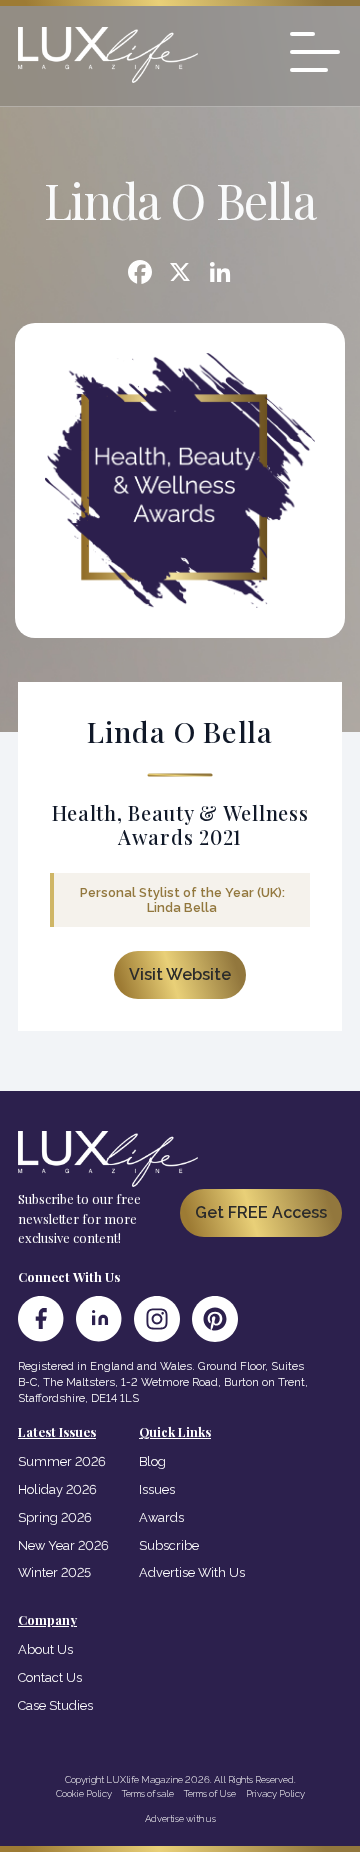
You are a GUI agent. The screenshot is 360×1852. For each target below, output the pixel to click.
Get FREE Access (261, 1212)
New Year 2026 (63, 1545)
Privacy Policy (275, 1793)
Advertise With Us (192, 1572)
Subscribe (169, 1545)
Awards (161, 1517)
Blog (152, 1461)
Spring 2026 (55, 1517)
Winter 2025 (54, 1572)
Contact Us (50, 1677)
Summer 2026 (62, 1461)
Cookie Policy (84, 1793)
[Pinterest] (215, 1319)
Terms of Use (210, 1793)
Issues (157, 1489)
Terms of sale (148, 1793)
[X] (180, 274)
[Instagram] (157, 1319)
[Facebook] (140, 274)
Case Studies (55, 1705)
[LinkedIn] (99, 1319)
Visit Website (180, 974)
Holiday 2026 (57, 1489)
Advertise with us (180, 1818)
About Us (45, 1649)
